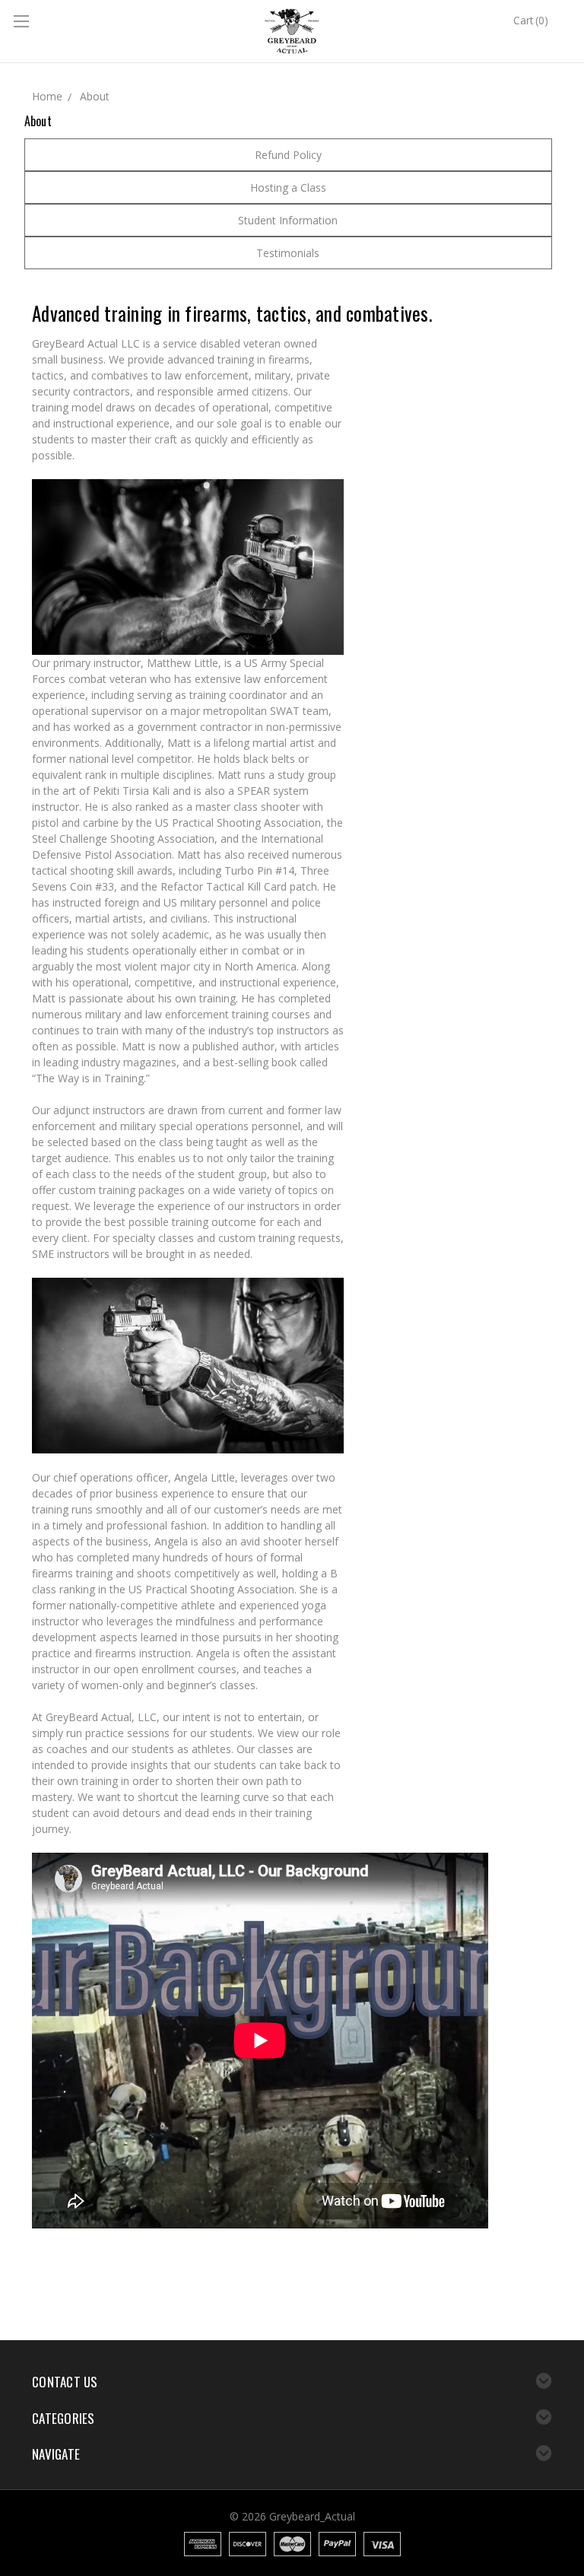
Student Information (288, 220)
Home (47, 96)
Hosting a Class (288, 187)
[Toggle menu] (23, 23)
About (95, 96)
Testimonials (288, 253)
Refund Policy (288, 155)
